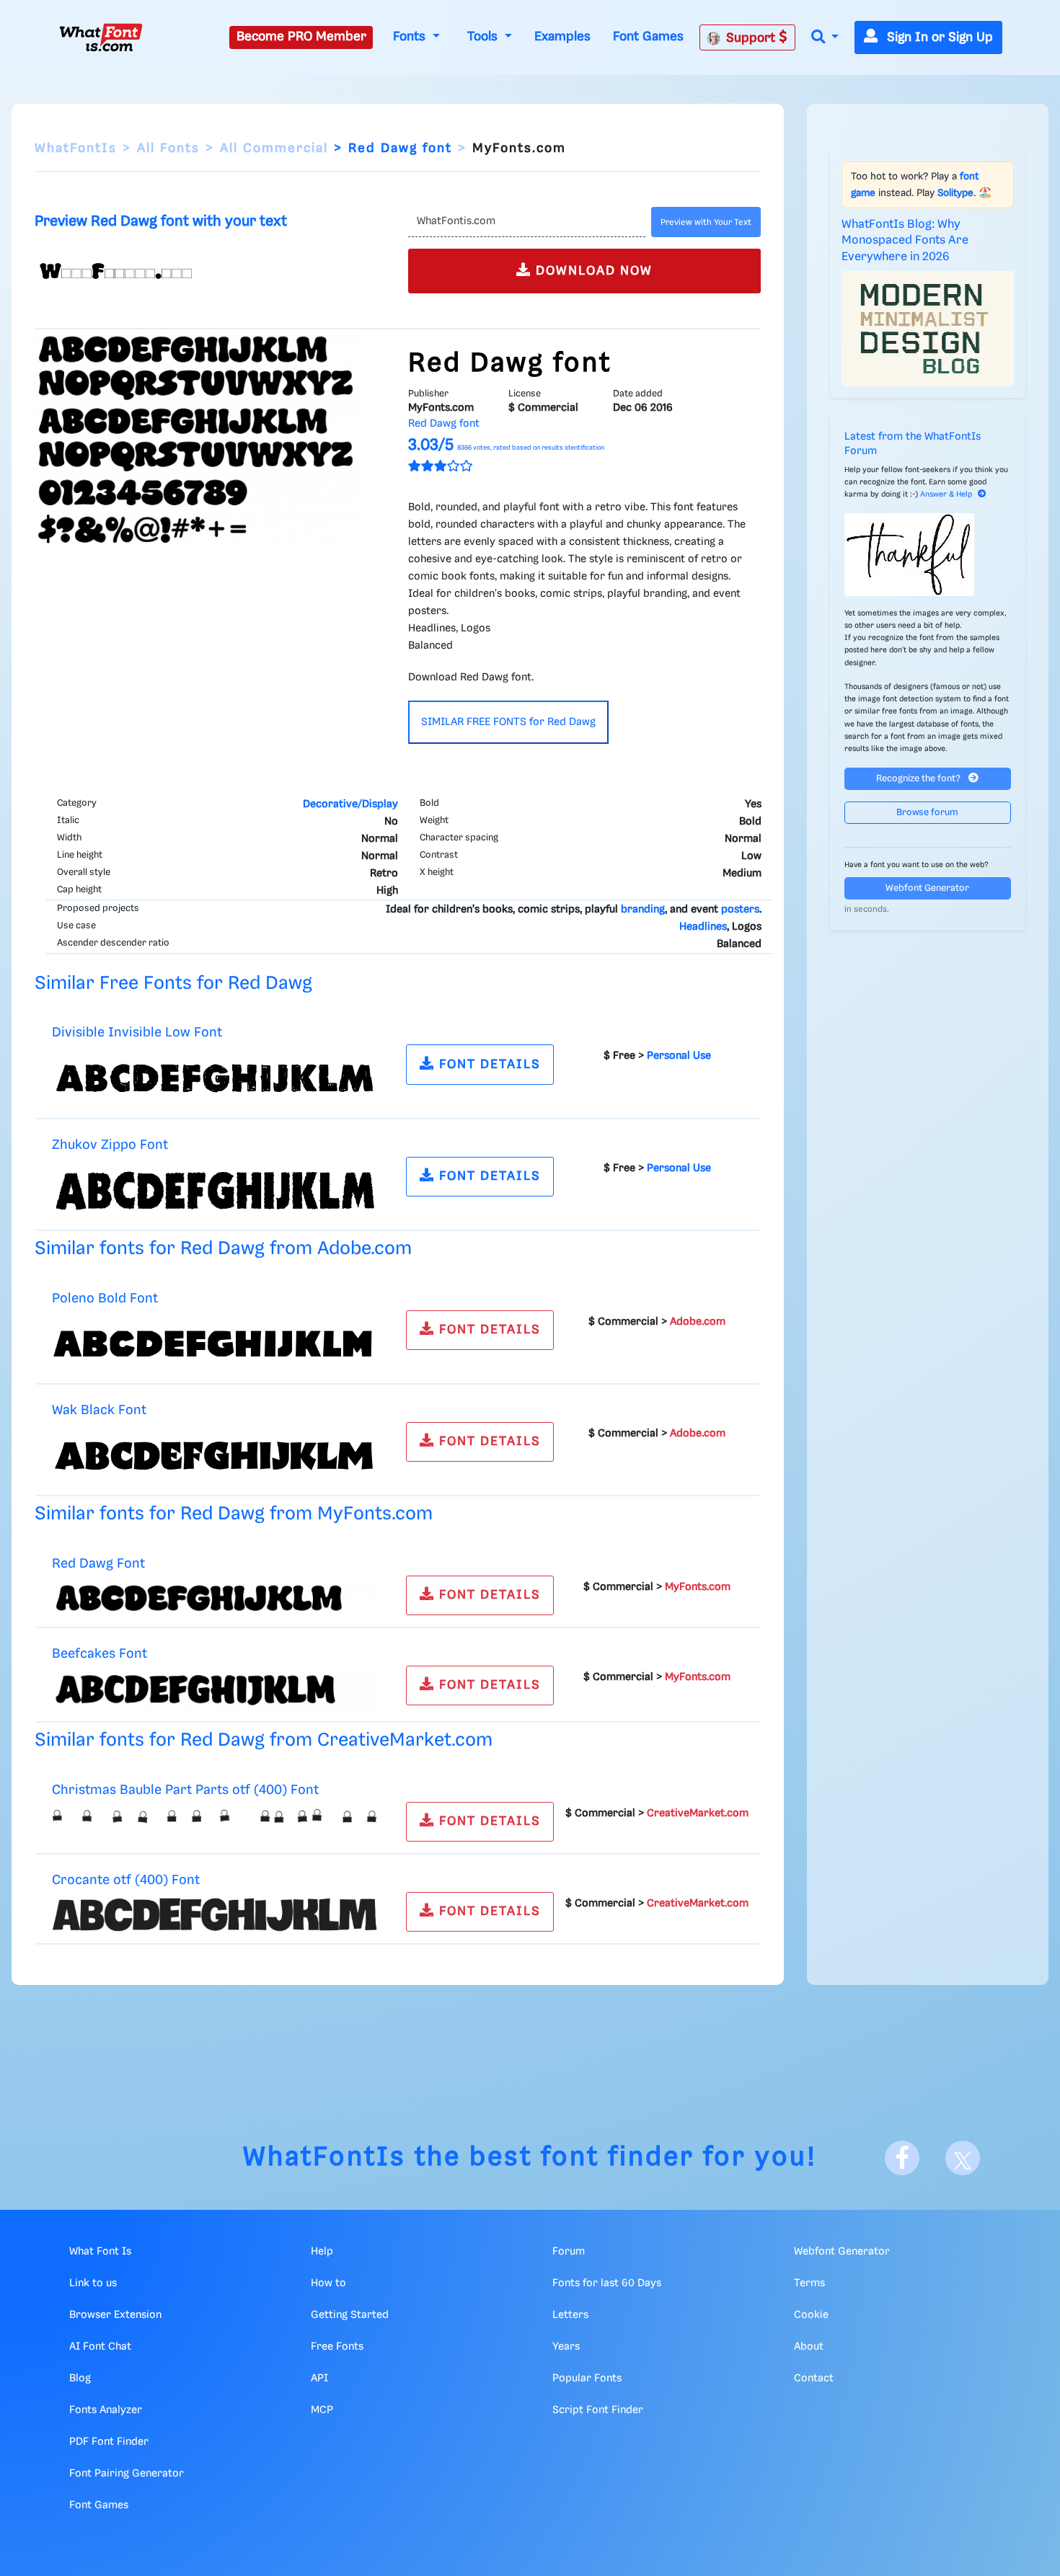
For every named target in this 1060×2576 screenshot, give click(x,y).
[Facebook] (902, 2158)
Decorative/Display (350, 804)
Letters (570, 2315)
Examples (562, 37)
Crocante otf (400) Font (126, 1880)
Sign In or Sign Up (938, 37)
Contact (814, 2379)
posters (740, 910)
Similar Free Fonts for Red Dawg (173, 983)
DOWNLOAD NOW (592, 271)
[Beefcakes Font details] (215, 1690)
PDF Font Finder (109, 2442)
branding (643, 910)
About (809, 2347)
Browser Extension (115, 2315)
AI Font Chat (100, 2347)
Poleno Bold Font (105, 1298)
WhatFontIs (76, 148)
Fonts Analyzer (106, 2410)
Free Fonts (337, 2347)
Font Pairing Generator (127, 2474)
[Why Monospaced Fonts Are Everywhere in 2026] (928, 329)
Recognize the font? (919, 779)
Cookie (811, 2315)
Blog (80, 2379)
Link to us (93, 2283)
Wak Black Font (99, 1410)
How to (328, 2283)
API (319, 2379)
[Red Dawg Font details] (215, 1598)
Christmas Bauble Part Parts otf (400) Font (185, 1790)
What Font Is (100, 2252)
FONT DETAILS (488, 1065)
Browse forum (927, 813)
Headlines (703, 927)
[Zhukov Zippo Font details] (215, 1190)
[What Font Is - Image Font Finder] (101, 37)
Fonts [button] (411, 37)
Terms (809, 2283)
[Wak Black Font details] (215, 1456)
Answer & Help (946, 494)
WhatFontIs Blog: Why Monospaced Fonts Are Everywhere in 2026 (905, 241)
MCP (322, 2410)
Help (322, 2252)
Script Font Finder (598, 2410)
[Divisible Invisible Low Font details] (215, 1078)
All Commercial (274, 148)
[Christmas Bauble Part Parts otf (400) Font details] (215, 1816)
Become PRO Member (301, 37)
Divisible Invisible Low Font (137, 1032)
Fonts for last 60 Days (607, 2283)
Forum (569, 2252)
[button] (825, 38)
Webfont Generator (927, 888)
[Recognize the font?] (928, 555)
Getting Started (350, 2315)
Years (566, 2347)
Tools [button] (484, 37)
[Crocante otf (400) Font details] (215, 1914)
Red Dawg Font (98, 1564)
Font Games (648, 37)
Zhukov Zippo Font (110, 1145)
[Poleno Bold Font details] (215, 1343)
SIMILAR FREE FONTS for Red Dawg (508, 722)
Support (752, 38)
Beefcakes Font (100, 1654)
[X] (963, 2158)
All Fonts (168, 148)
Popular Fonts (587, 2379)
